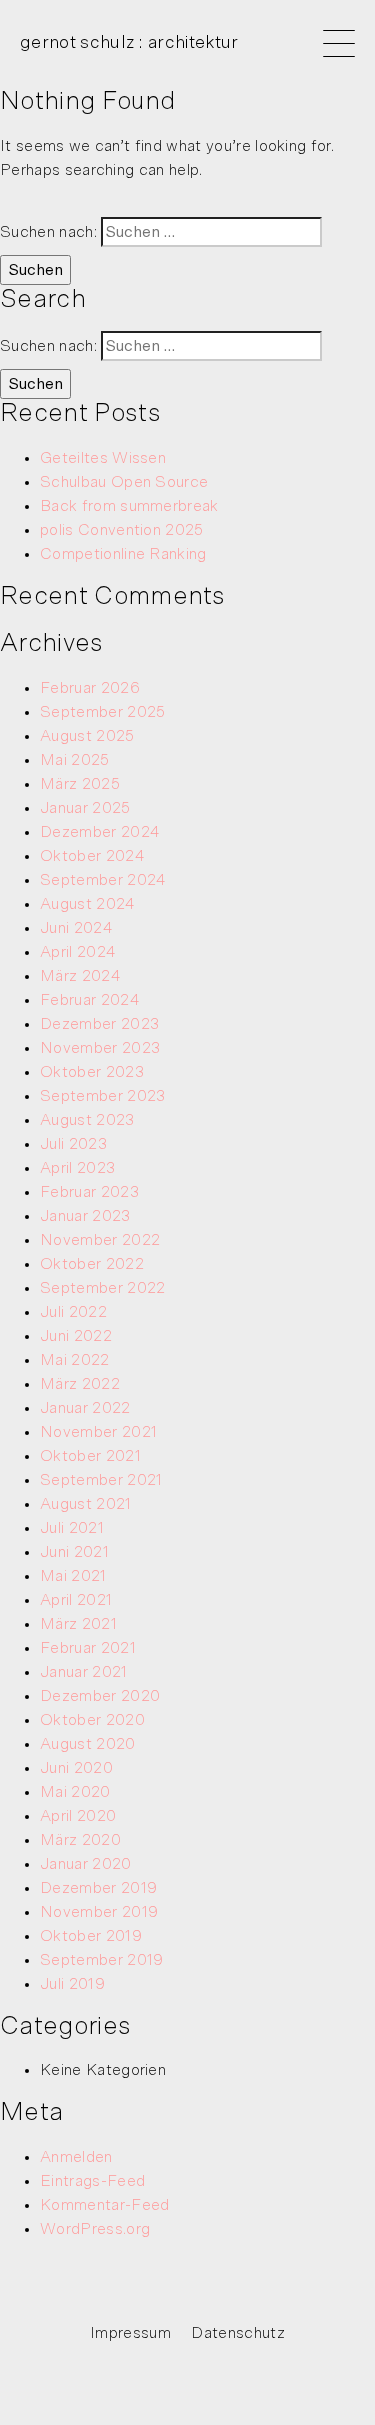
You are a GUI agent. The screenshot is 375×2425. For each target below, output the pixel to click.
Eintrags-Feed (92, 2181)
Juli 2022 (73, 1312)
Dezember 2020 (100, 1696)
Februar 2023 (89, 1192)
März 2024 (80, 976)
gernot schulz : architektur (129, 43)
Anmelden (76, 2157)
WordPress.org (95, 2229)
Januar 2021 (84, 1672)
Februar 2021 (88, 1648)
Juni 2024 (76, 928)
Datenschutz (238, 2333)
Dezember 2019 (98, 1888)
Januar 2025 (85, 808)
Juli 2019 (72, 1984)
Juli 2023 (73, 1144)
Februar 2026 (90, 688)
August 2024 (88, 904)
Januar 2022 (85, 1408)
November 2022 (100, 1240)
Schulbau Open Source (124, 482)
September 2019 (101, 1960)
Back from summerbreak (129, 506)
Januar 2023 (85, 1216)
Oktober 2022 (92, 1264)
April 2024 (78, 952)
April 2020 (78, 1816)
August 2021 (86, 1504)
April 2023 (77, 1168)
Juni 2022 (76, 1336)
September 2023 (102, 1096)
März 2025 (80, 784)
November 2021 (98, 1432)
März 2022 (80, 1384)
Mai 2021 (73, 1576)
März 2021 (78, 1624)
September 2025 (102, 712)
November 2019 (99, 1912)
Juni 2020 (76, 1768)
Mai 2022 (75, 1360)
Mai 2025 (75, 760)
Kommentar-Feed (104, 2205)
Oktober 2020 (92, 1720)
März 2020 (80, 1840)
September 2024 (103, 880)
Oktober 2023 (92, 1072)
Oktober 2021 (90, 1456)
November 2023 (100, 1048)
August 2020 (88, 1744)
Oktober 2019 (91, 1936)
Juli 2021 (72, 1528)
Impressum (130, 2333)
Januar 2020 (86, 1864)
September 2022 (102, 1288)
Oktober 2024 (92, 856)
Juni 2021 (74, 1552)
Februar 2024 (90, 1000)
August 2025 (87, 736)
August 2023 (87, 1120)
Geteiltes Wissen (103, 458)
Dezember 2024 (100, 832)
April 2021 (76, 1600)
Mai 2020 (75, 1792)
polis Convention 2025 (122, 530)
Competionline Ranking (123, 554)
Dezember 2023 (99, 1024)
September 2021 (101, 1480)
